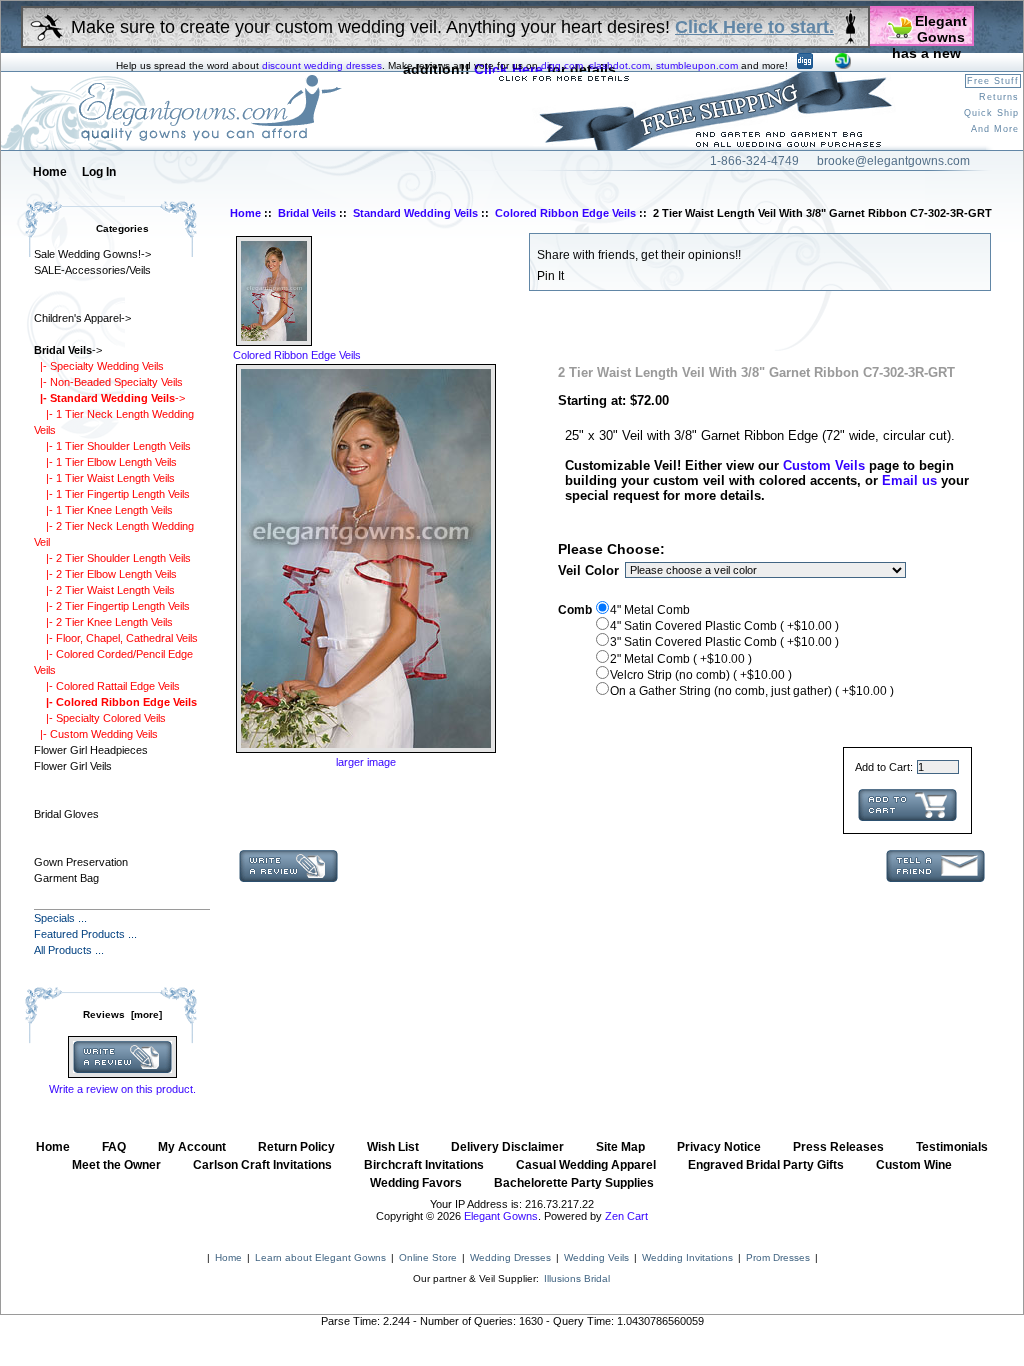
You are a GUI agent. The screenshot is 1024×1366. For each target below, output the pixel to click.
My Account (192, 1147)
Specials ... (60, 918)
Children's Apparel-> (82, 318)
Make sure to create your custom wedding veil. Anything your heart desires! (452, 27)
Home (50, 172)
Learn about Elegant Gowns (320, 1257)
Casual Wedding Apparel (586, 1165)
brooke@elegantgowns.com (893, 161)
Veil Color (588, 570)
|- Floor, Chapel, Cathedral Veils (116, 638)
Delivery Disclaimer (507, 1147)
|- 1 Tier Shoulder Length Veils (112, 446)
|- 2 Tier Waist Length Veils (104, 590)
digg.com (562, 65)
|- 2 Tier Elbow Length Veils (105, 574)
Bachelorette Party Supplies (574, 1183)
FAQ (114, 1147)
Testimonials (952, 1147)
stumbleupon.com (697, 65)
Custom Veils (824, 465)
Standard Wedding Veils (415, 213)
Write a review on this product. (122, 1089)
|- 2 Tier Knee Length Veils (103, 622)
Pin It (550, 276)
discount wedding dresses (322, 65)
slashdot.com (619, 65)
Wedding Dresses (510, 1257)
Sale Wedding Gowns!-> (92, 254)
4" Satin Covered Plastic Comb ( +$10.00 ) (724, 626)
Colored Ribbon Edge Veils (565, 213)
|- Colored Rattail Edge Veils (107, 686)
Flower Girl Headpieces (91, 750)
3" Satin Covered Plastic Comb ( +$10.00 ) (724, 642)
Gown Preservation (81, 862)
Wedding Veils (596, 1257)
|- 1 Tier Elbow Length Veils (105, 462)
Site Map (620, 1147)
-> (68, 350)
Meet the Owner (116, 1165)
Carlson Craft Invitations (262, 1165)
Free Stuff (993, 81)
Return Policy (296, 1147)
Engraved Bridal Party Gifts (766, 1165)
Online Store (428, 1257)
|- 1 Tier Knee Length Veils (103, 510)
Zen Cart (626, 1216)
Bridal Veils (307, 213)
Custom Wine (914, 1165)
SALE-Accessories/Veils (92, 270)
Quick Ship (991, 113)
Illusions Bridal (577, 1278)
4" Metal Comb (650, 610)
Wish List (393, 1147)
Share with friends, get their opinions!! (639, 255)
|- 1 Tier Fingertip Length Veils (112, 494)
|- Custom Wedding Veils (96, 734)
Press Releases (838, 1147)
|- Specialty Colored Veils (100, 718)
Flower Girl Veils (73, 766)
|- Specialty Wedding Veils (99, 366)
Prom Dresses (778, 1257)
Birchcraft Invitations (424, 1165)
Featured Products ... (85, 934)
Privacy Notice (719, 1147)
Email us (909, 480)
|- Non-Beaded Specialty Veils (108, 382)
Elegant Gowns (501, 1216)
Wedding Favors (416, 1183)
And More (995, 129)
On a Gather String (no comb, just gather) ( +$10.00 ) (752, 691)
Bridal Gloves (66, 814)
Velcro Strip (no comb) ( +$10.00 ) (701, 675)
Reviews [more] (122, 1014)
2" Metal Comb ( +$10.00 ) (681, 659)
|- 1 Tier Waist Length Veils (104, 478)
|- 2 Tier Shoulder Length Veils (112, 558)
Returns (999, 97)
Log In (99, 172)
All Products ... (69, 950)
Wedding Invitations (687, 1257)
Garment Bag (66, 878)
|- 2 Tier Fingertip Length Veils (112, 606)
